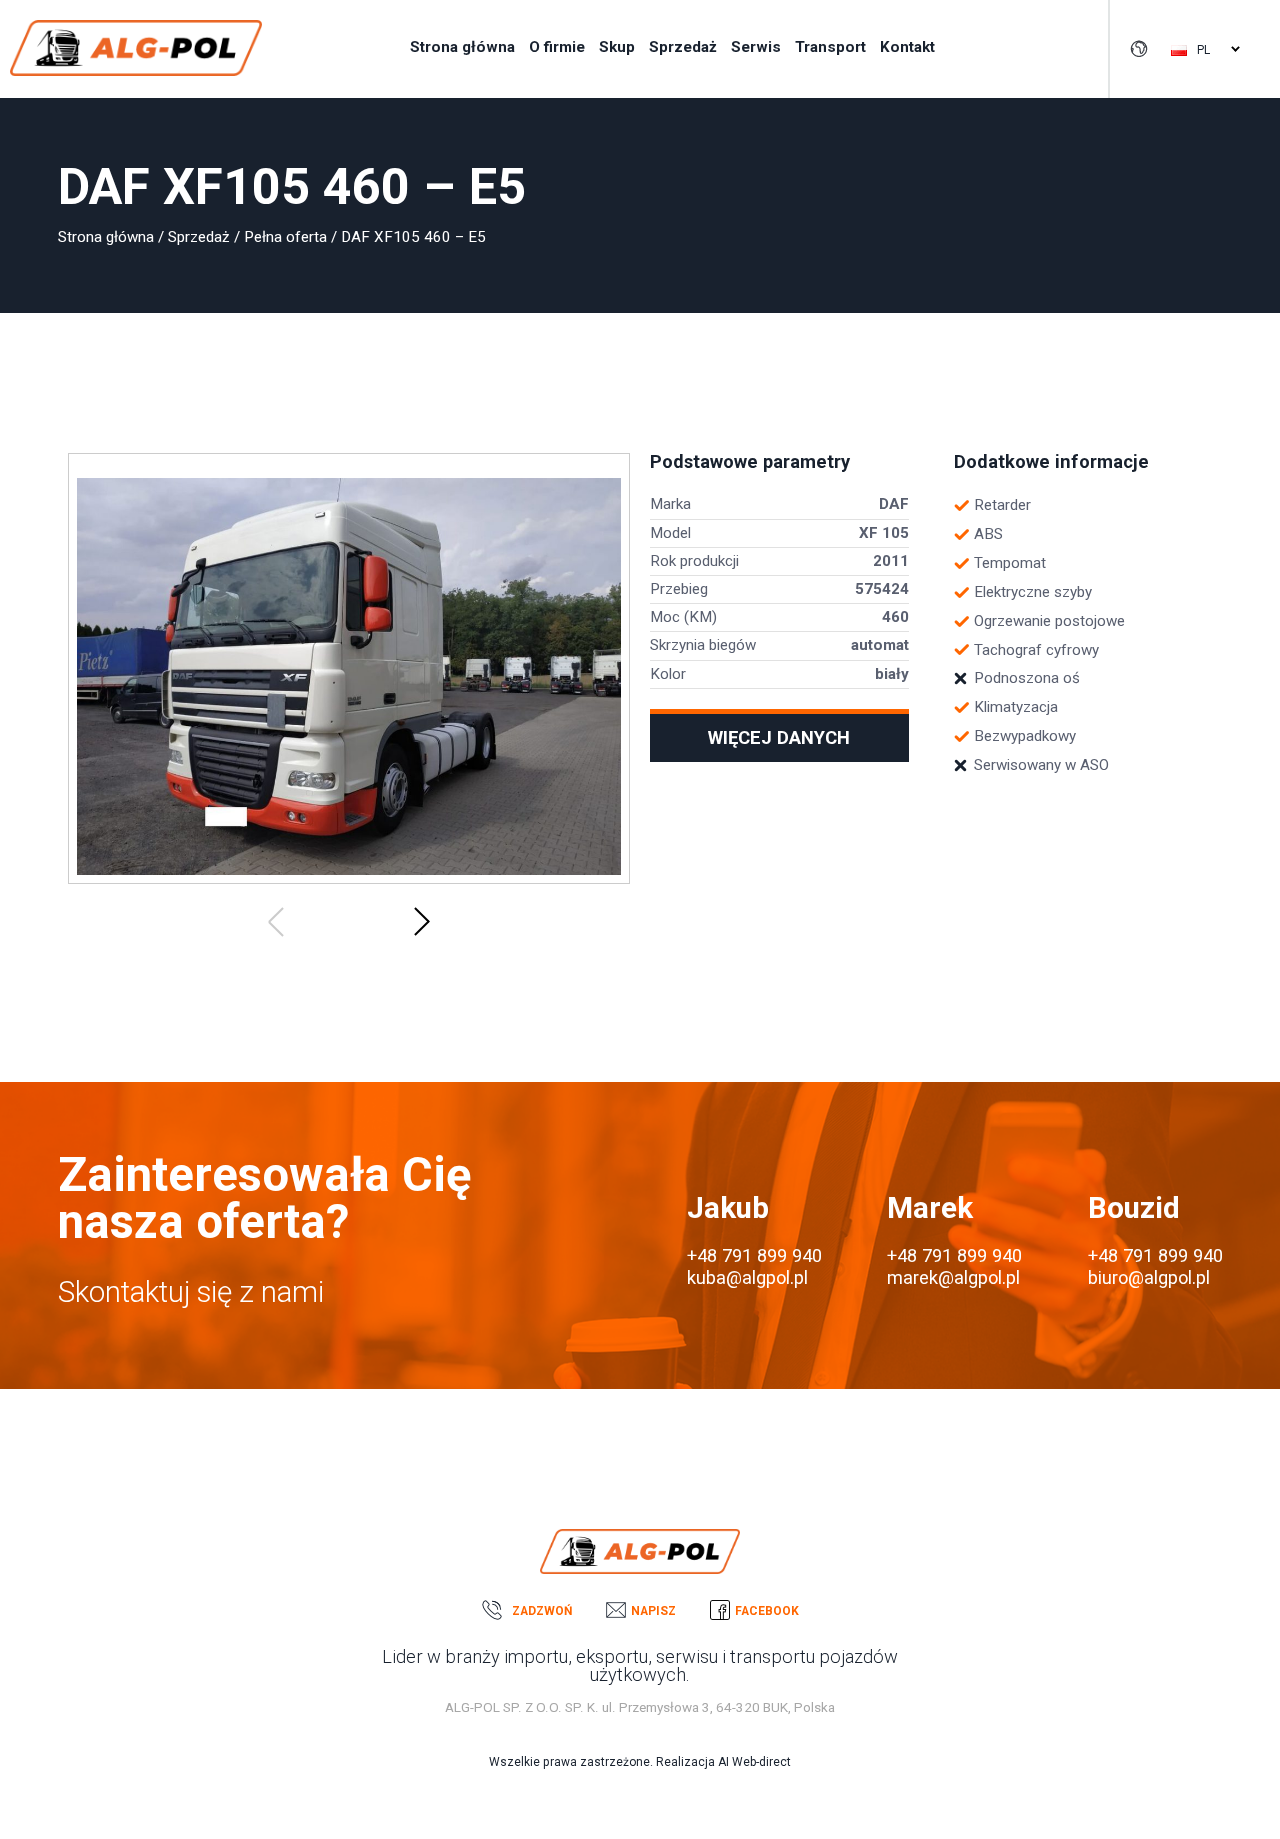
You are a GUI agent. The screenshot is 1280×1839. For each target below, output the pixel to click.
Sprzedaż (683, 47)
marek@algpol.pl (953, 1277)
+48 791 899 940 (754, 1255)
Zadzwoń (542, 1611)
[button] (276, 921)
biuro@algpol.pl (1149, 1277)
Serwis (756, 47)
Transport (830, 47)
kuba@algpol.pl (747, 1277)
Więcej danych (779, 737)
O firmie (557, 47)
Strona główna (462, 47)
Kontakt (907, 47)
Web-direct (761, 1762)
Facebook (767, 1611)
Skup (617, 47)
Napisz (653, 1611)
